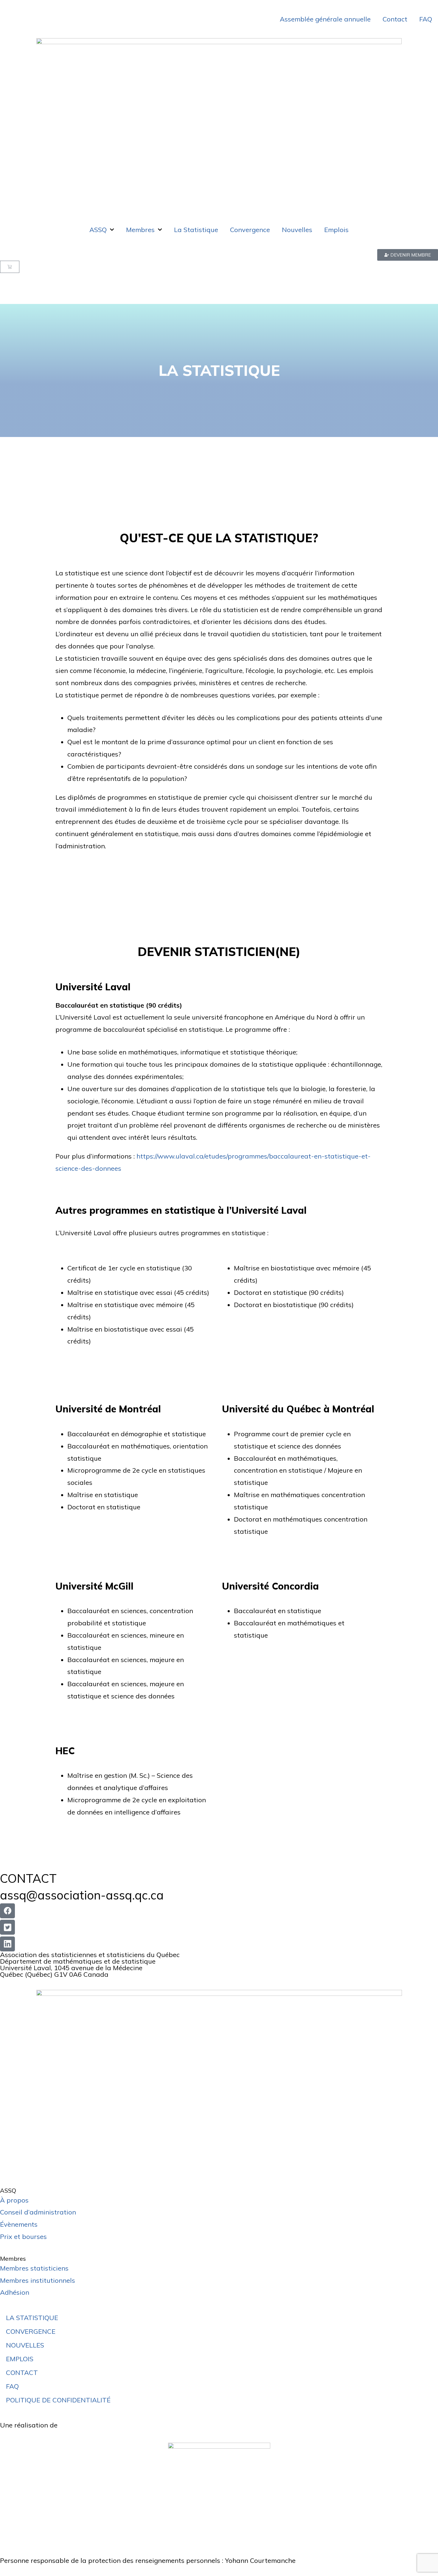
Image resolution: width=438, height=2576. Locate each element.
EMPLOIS (20, 2359)
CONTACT (22, 2373)
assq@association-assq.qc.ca (82, 1895)
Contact (395, 19)
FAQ (426, 19)
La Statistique (196, 230)
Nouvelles (297, 230)
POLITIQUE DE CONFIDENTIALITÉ (58, 2400)
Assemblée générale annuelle (325, 19)
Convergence (250, 230)
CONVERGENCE (31, 2331)
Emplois (336, 230)
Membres (140, 230)
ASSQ (98, 230)
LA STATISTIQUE (32, 2318)
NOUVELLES (25, 2345)
